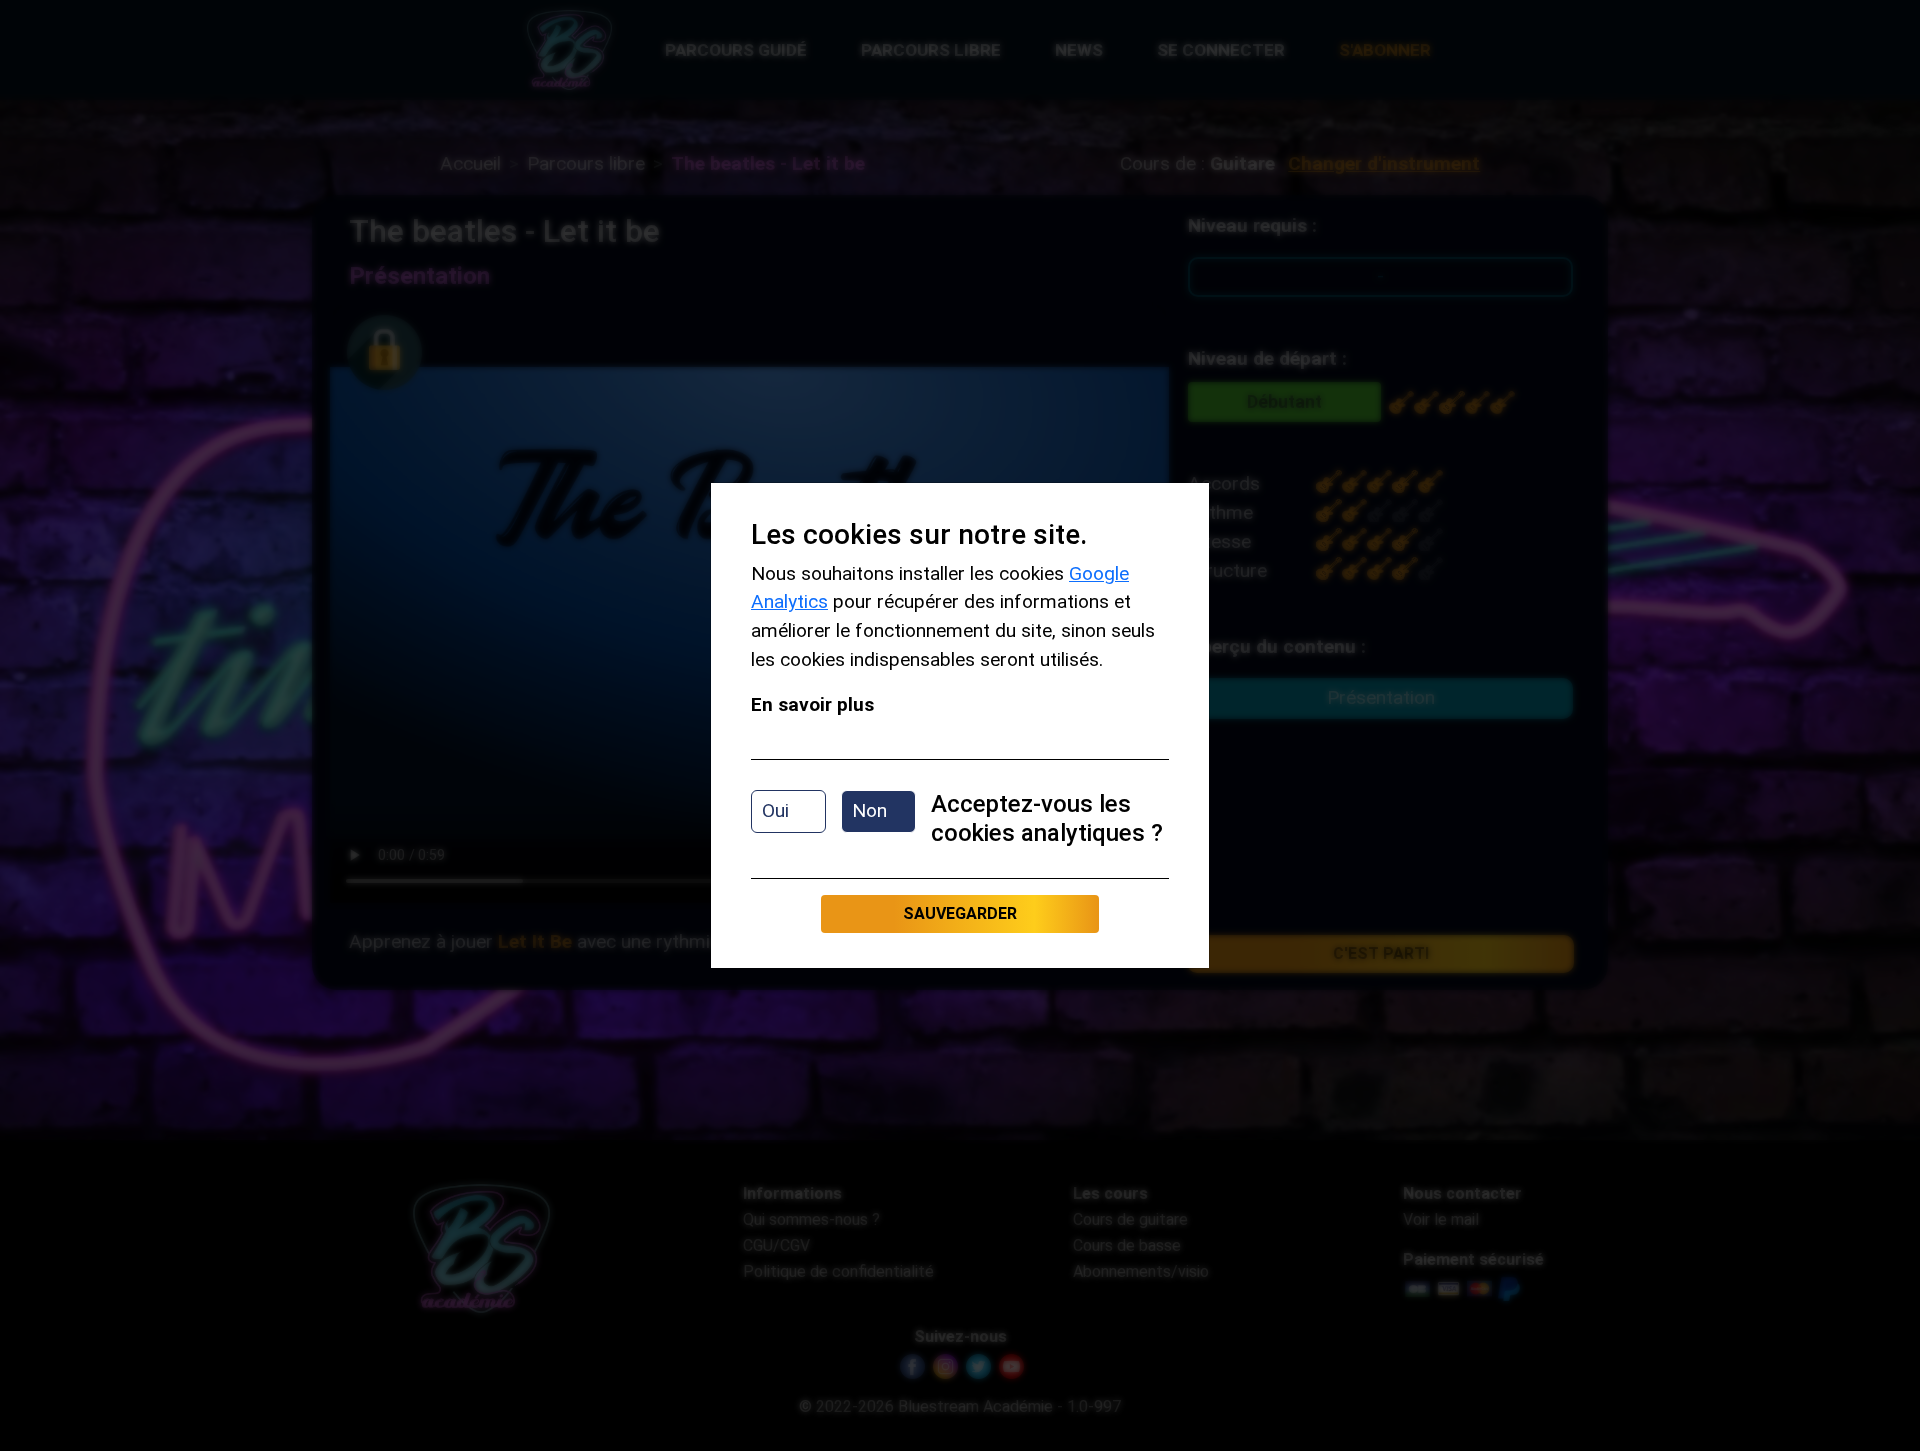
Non (869, 810)
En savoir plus (812, 704)
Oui (775, 810)
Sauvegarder (960, 913)
